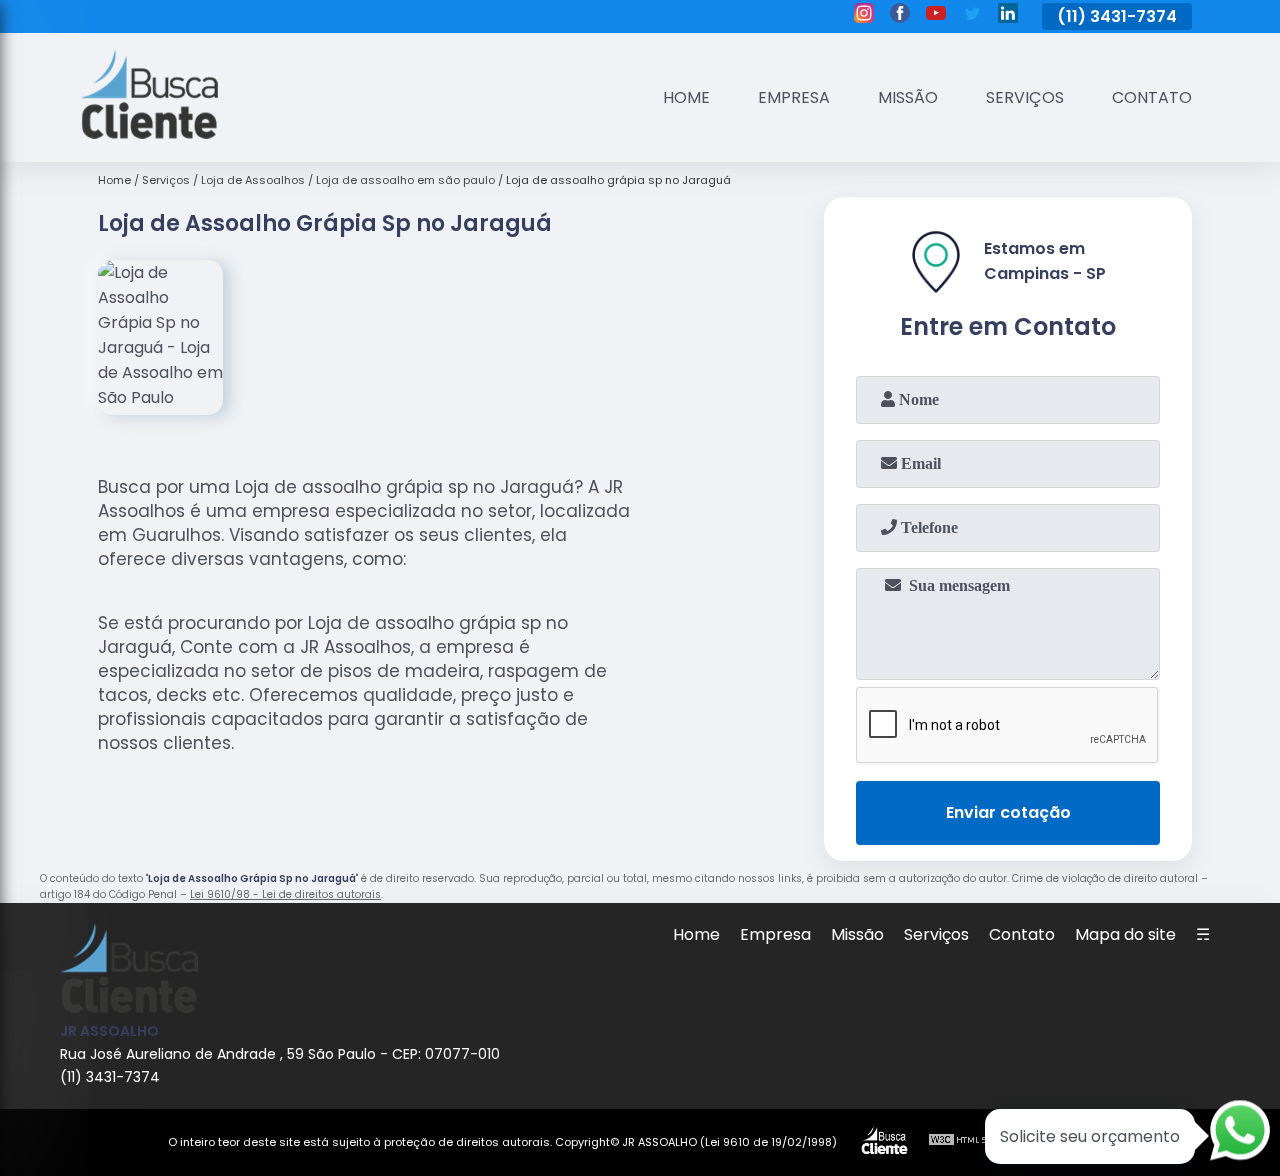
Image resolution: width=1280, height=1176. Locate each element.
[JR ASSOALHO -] (149, 133)
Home (686, 97)
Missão (908, 97)
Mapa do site (1125, 934)
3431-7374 (1133, 16)
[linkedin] (1008, 16)
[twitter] (972, 16)
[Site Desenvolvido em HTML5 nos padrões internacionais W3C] (965, 1142)
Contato (1152, 97)
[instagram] (864, 16)
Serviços (1025, 97)
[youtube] (936, 16)
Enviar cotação (1008, 812)
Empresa (794, 97)
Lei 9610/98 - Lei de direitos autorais (285, 894)
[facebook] (900, 16)
